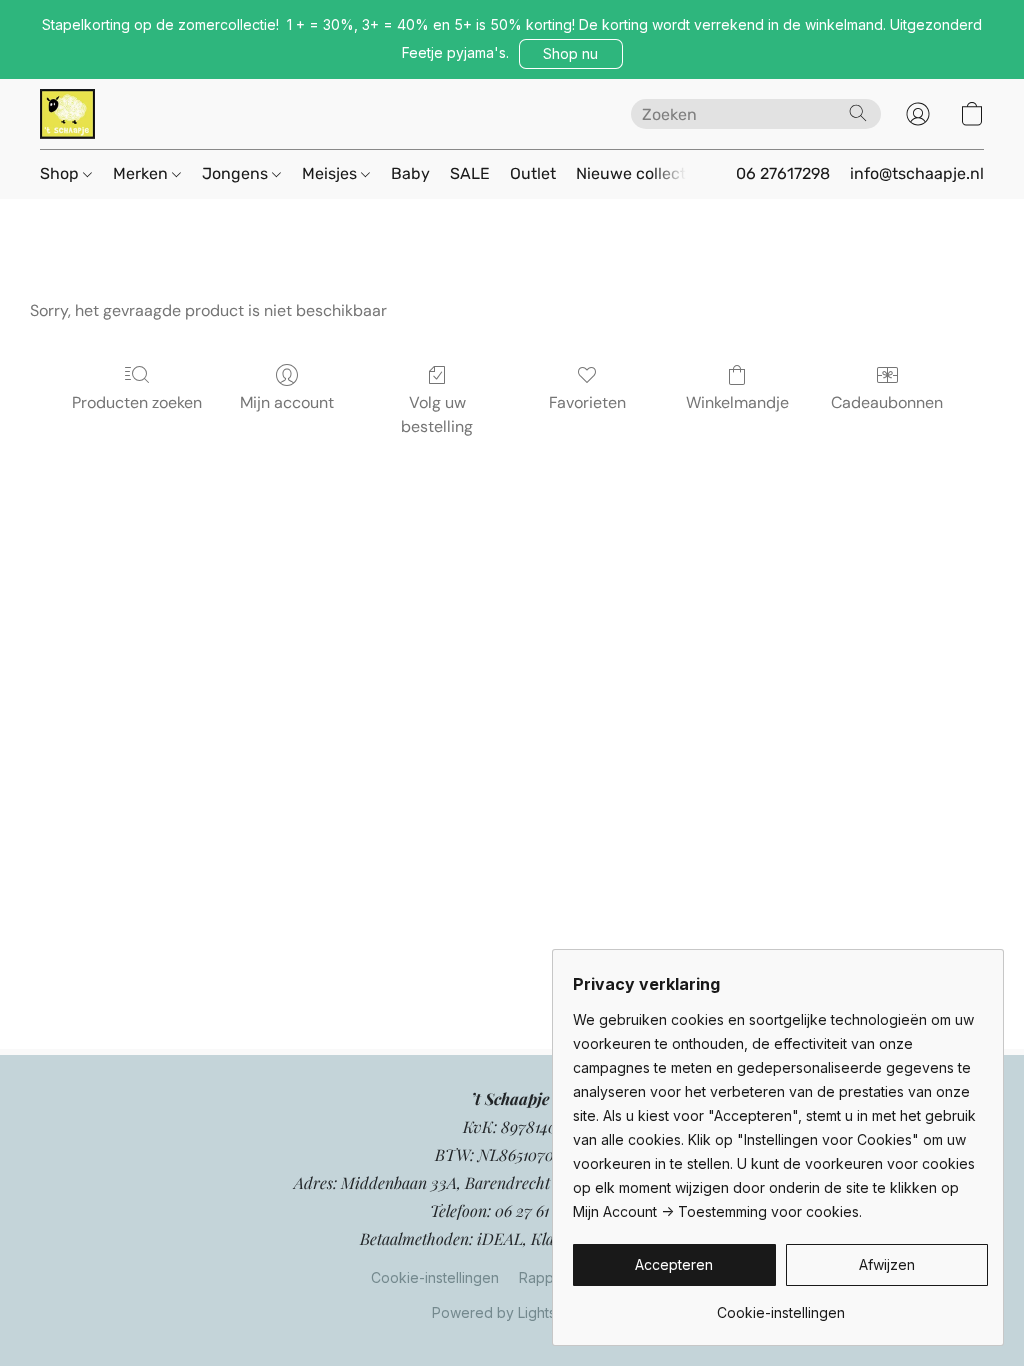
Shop (61, 173)
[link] (780, 1305)
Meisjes (331, 173)
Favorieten (587, 402)
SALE (470, 173)
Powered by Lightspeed (512, 1312)
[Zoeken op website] (858, 113)
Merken (142, 173)
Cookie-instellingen (435, 1277)
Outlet (533, 173)
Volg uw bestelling (437, 414)
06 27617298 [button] (783, 173)
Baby (410, 173)
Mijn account (287, 402)
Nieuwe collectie (637, 173)
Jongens (237, 173)
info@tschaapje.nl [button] (917, 173)
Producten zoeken (137, 402)
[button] (571, 54)
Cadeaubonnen (887, 402)
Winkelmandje (737, 402)
